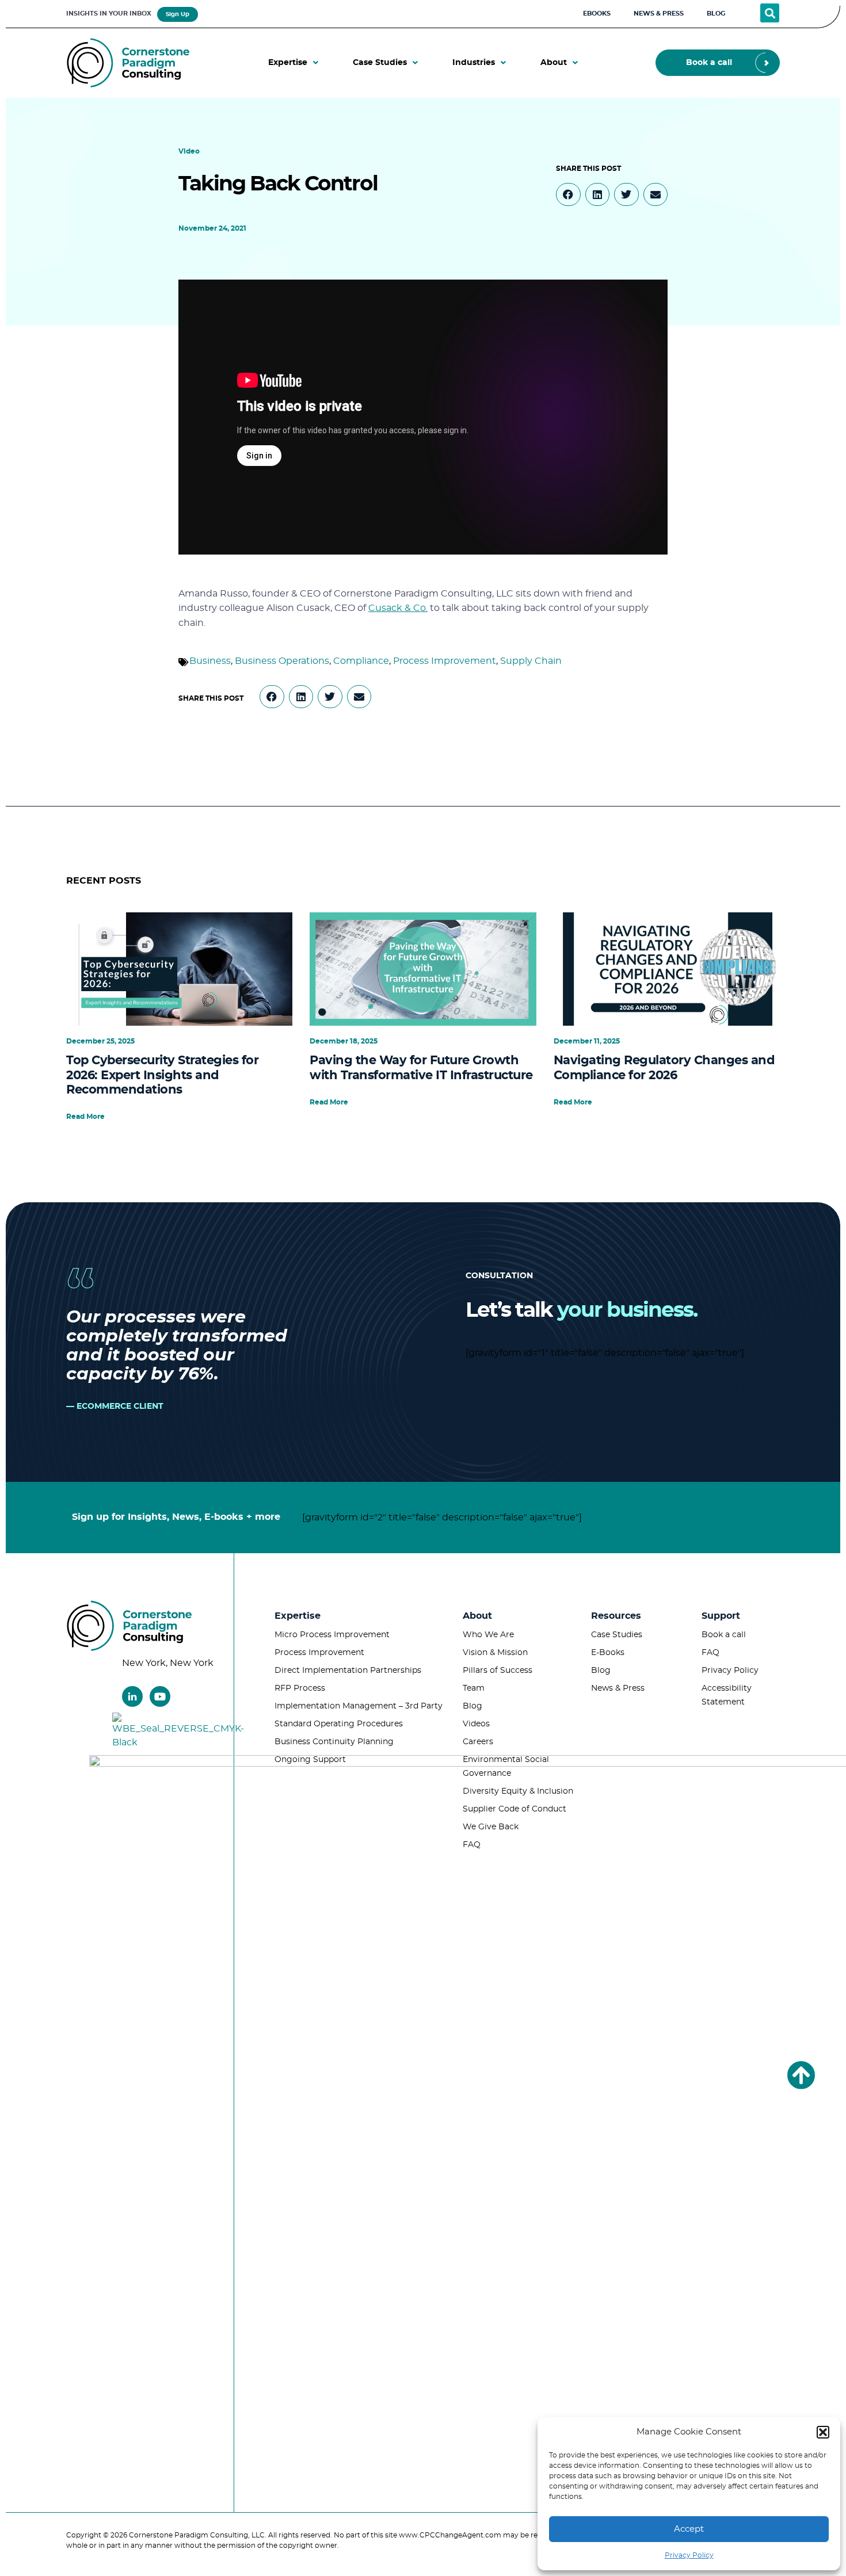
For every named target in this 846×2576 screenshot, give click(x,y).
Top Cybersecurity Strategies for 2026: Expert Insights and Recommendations (162, 1075)
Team (474, 1688)
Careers (478, 1742)
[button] (823, 2432)
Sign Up (178, 14)
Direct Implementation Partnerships (348, 1671)
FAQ (472, 1845)
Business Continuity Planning (334, 1742)
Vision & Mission (495, 1653)
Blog (472, 1706)
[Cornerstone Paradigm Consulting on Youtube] (160, 1696)
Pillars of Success (498, 1671)
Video (189, 151)
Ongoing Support (310, 1760)
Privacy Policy (689, 2555)
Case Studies (617, 1635)
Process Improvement (445, 661)
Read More (85, 1117)
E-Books (608, 1653)
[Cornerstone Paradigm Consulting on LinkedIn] (132, 1696)
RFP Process (300, 1688)
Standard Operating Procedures (339, 1724)
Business (210, 661)
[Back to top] (801, 2075)
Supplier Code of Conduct (515, 1809)
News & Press (618, 1688)
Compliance (361, 661)
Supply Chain (531, 661)
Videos (476, 1724)
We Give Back (491, 1827)
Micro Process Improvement (332, 1635)
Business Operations (282, 661)
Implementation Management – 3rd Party (359, 1706)
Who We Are (488, 1635)
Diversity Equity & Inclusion (518, 1791)
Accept (689, 2529)
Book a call (724, 1635)
